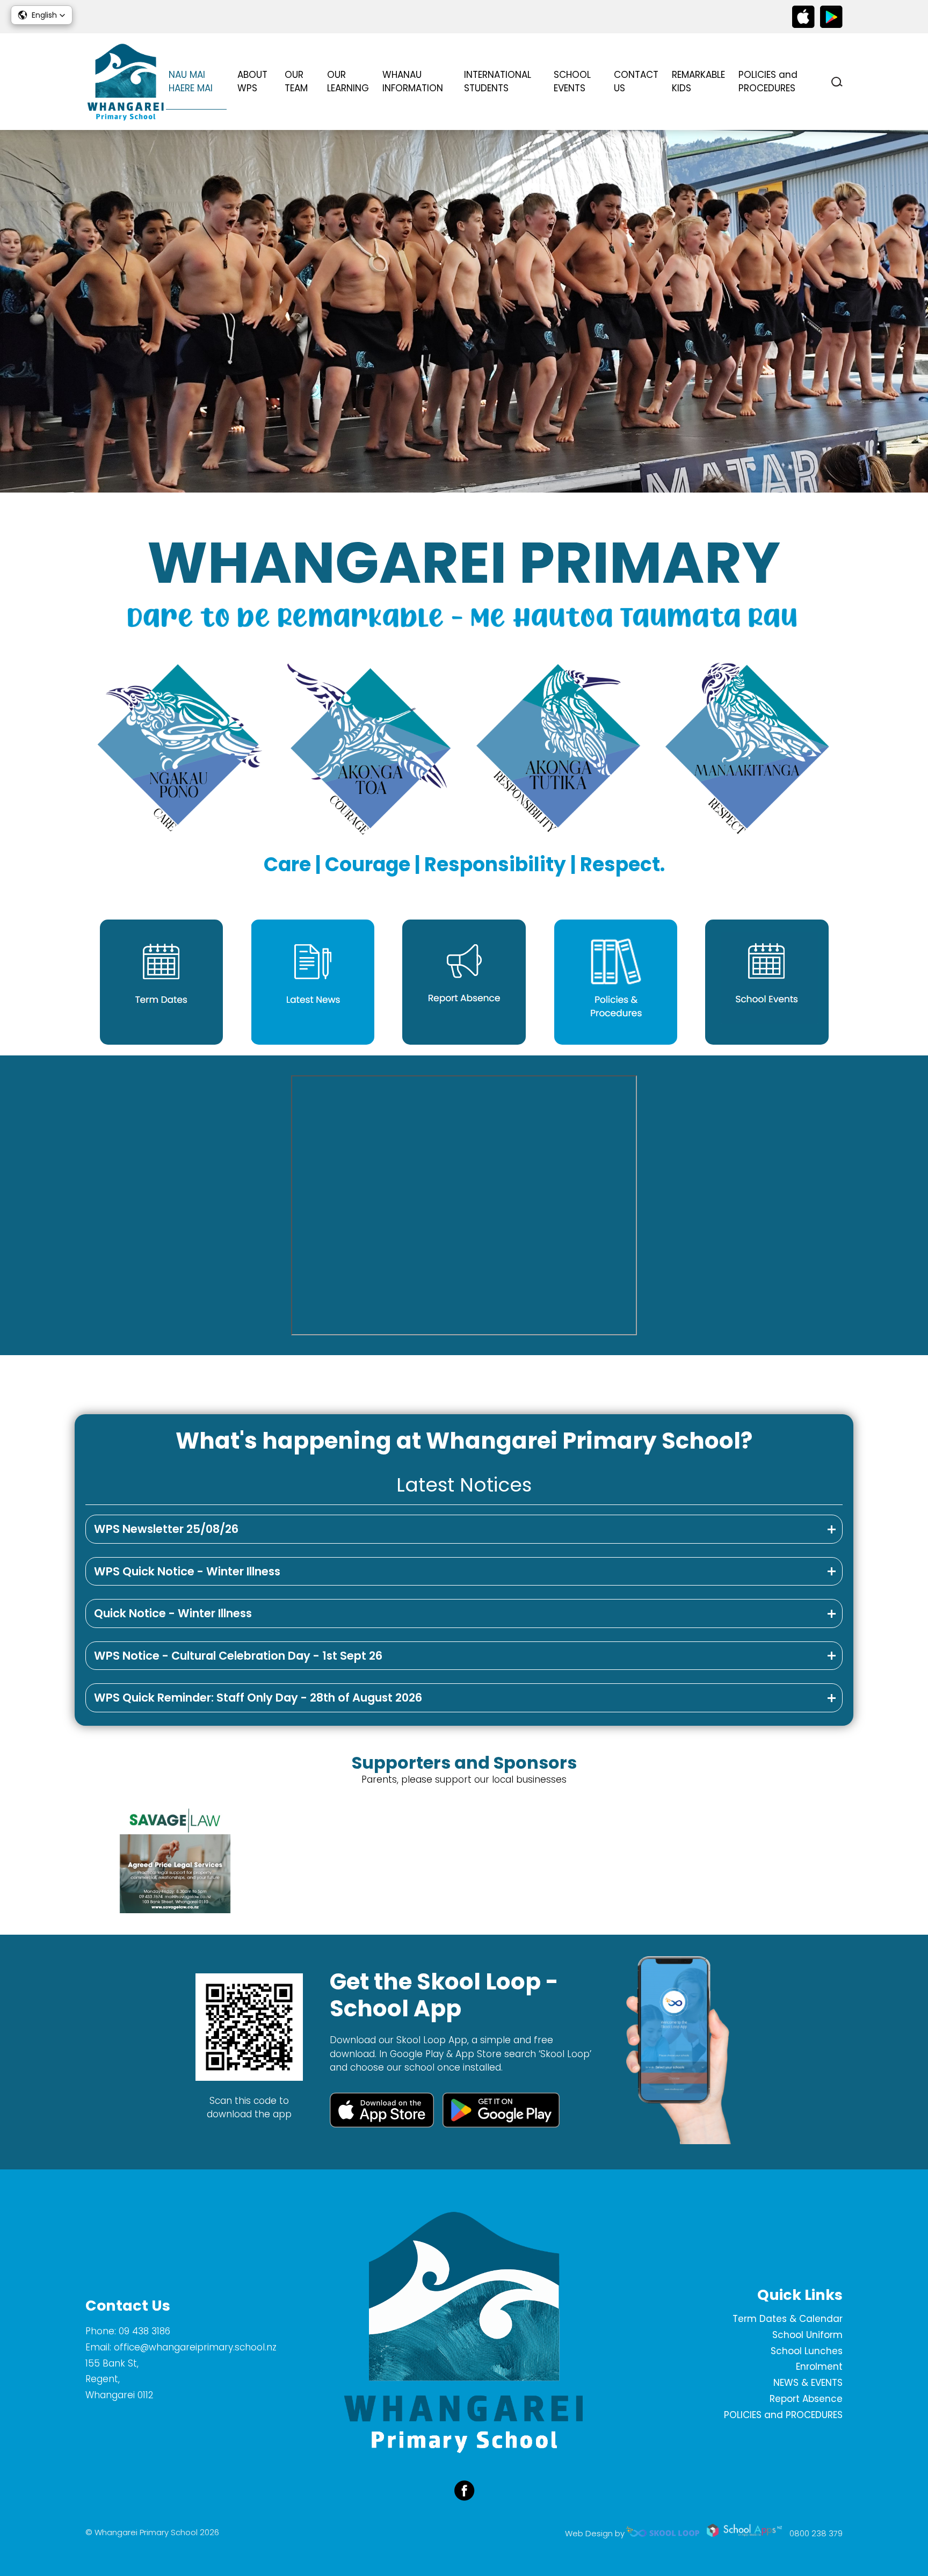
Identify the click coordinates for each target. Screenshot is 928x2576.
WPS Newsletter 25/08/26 (166, 1529)
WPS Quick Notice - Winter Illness (187, 1571)
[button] (42, 15)
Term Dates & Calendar (788, 2319)
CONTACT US (636, 82)
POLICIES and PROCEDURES (768, 82)
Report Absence (806, 2399)
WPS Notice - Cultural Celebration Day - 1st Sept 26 (238, 1656)
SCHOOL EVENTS (572, 82)
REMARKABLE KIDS (698, 82)
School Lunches (807, 2351)
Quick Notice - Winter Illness (173, 1613)
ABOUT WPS (252, 82)
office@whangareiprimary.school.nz (195, 2347)
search (837, 82)
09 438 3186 (144, 2331)
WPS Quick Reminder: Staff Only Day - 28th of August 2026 (258, 1698)
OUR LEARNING (348, 82)
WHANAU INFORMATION (413, 82)
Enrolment (819, 2367)
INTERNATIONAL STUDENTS (498, 82)
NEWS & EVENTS (808, 2383)
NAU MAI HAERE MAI (191, 82)
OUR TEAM (296, 82)
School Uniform (807, 2335)
